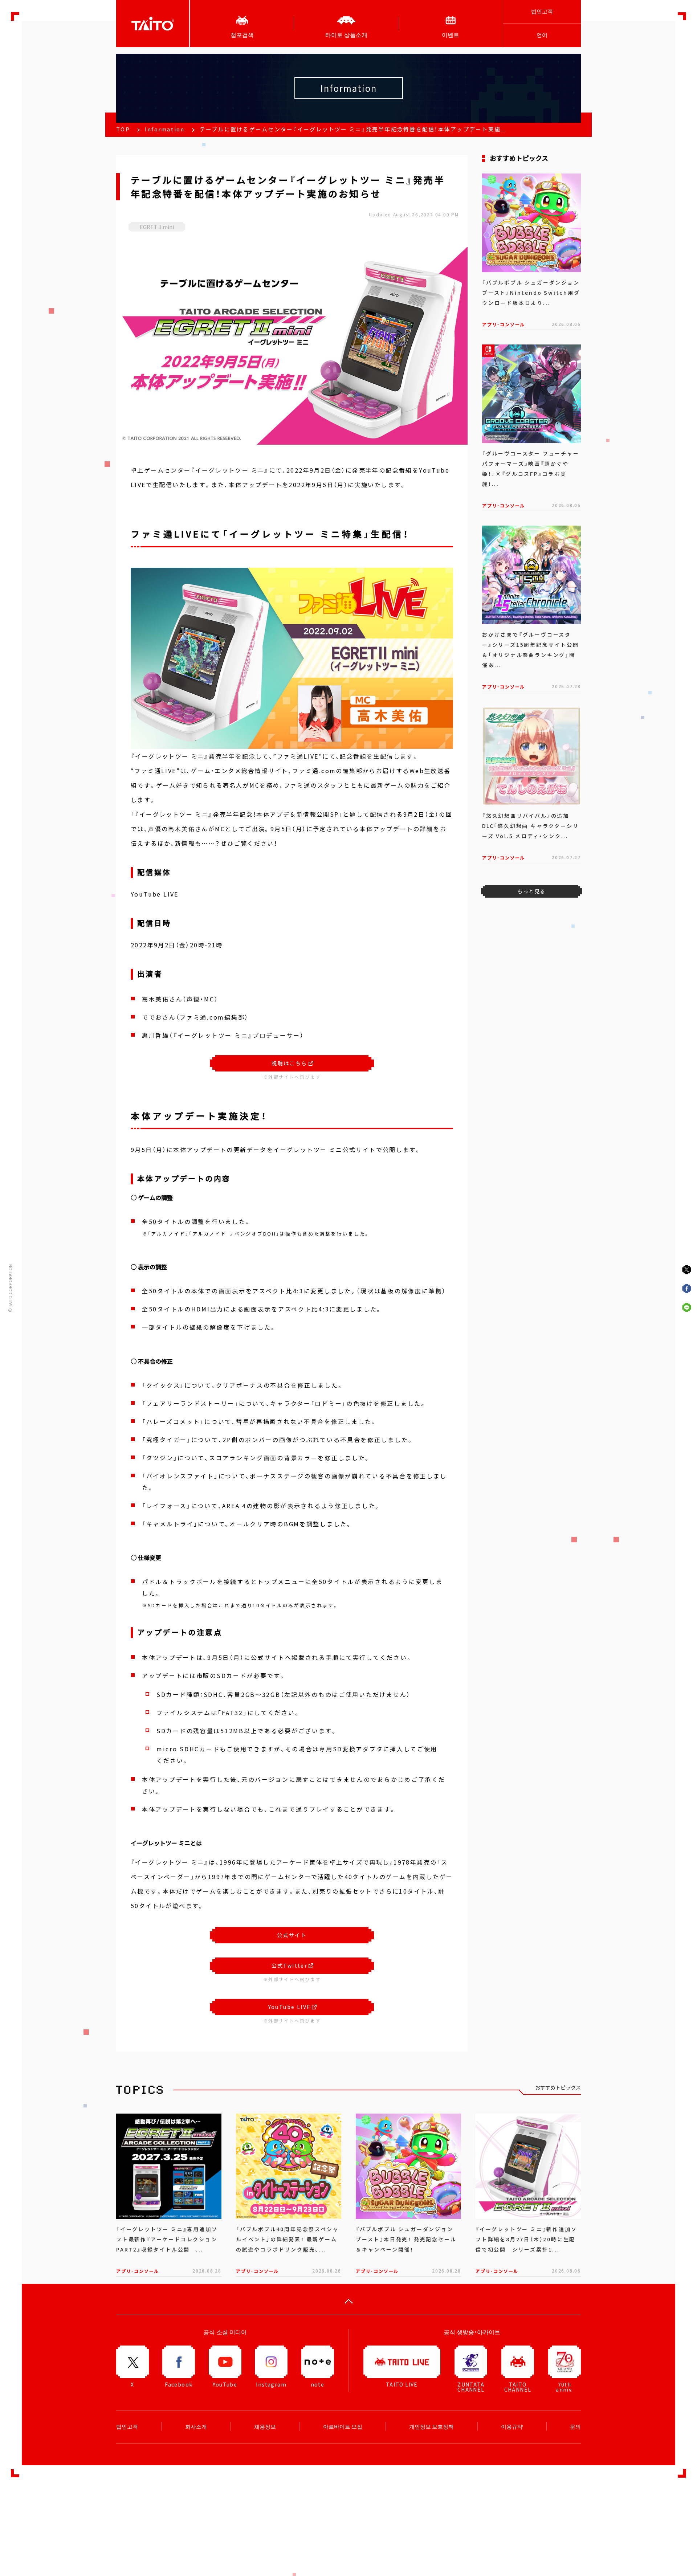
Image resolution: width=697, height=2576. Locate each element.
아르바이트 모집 (343, 2426)
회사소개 (196, 2426)
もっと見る (531, 891)
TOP (123, 129)
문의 (575, 2426)
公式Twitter (290, 1965)
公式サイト (292, 1935)
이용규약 (512, 2426)
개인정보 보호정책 (431, 2426)
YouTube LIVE (290, 2007)
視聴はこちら (289, 1063)
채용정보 (265, 2426)
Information (165, 129)
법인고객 (542, 11)
